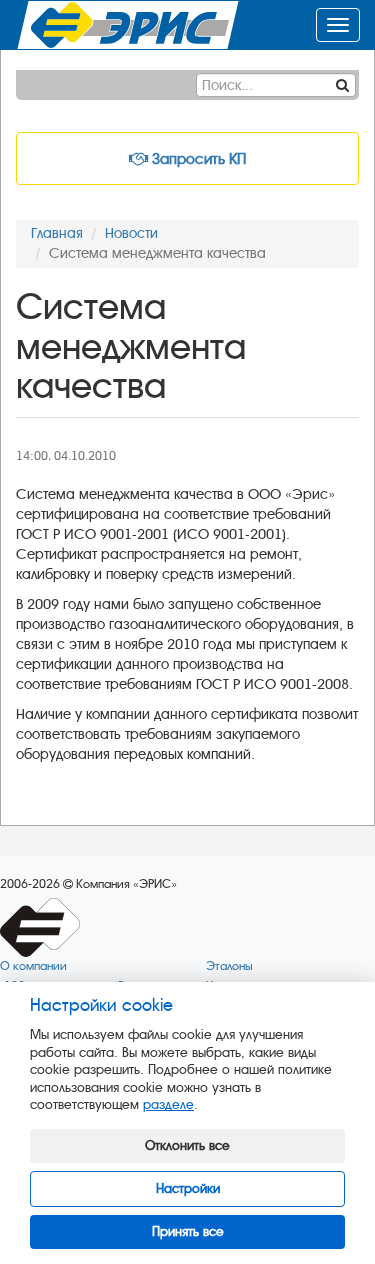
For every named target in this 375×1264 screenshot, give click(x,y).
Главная (57, 233)
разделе (168, 1104)
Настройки (188, 1188)
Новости (131, 233)
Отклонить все (187, 1145)
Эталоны (229, 966)
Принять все (188, 1231)
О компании (33, 966)
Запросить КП (197, 159)
